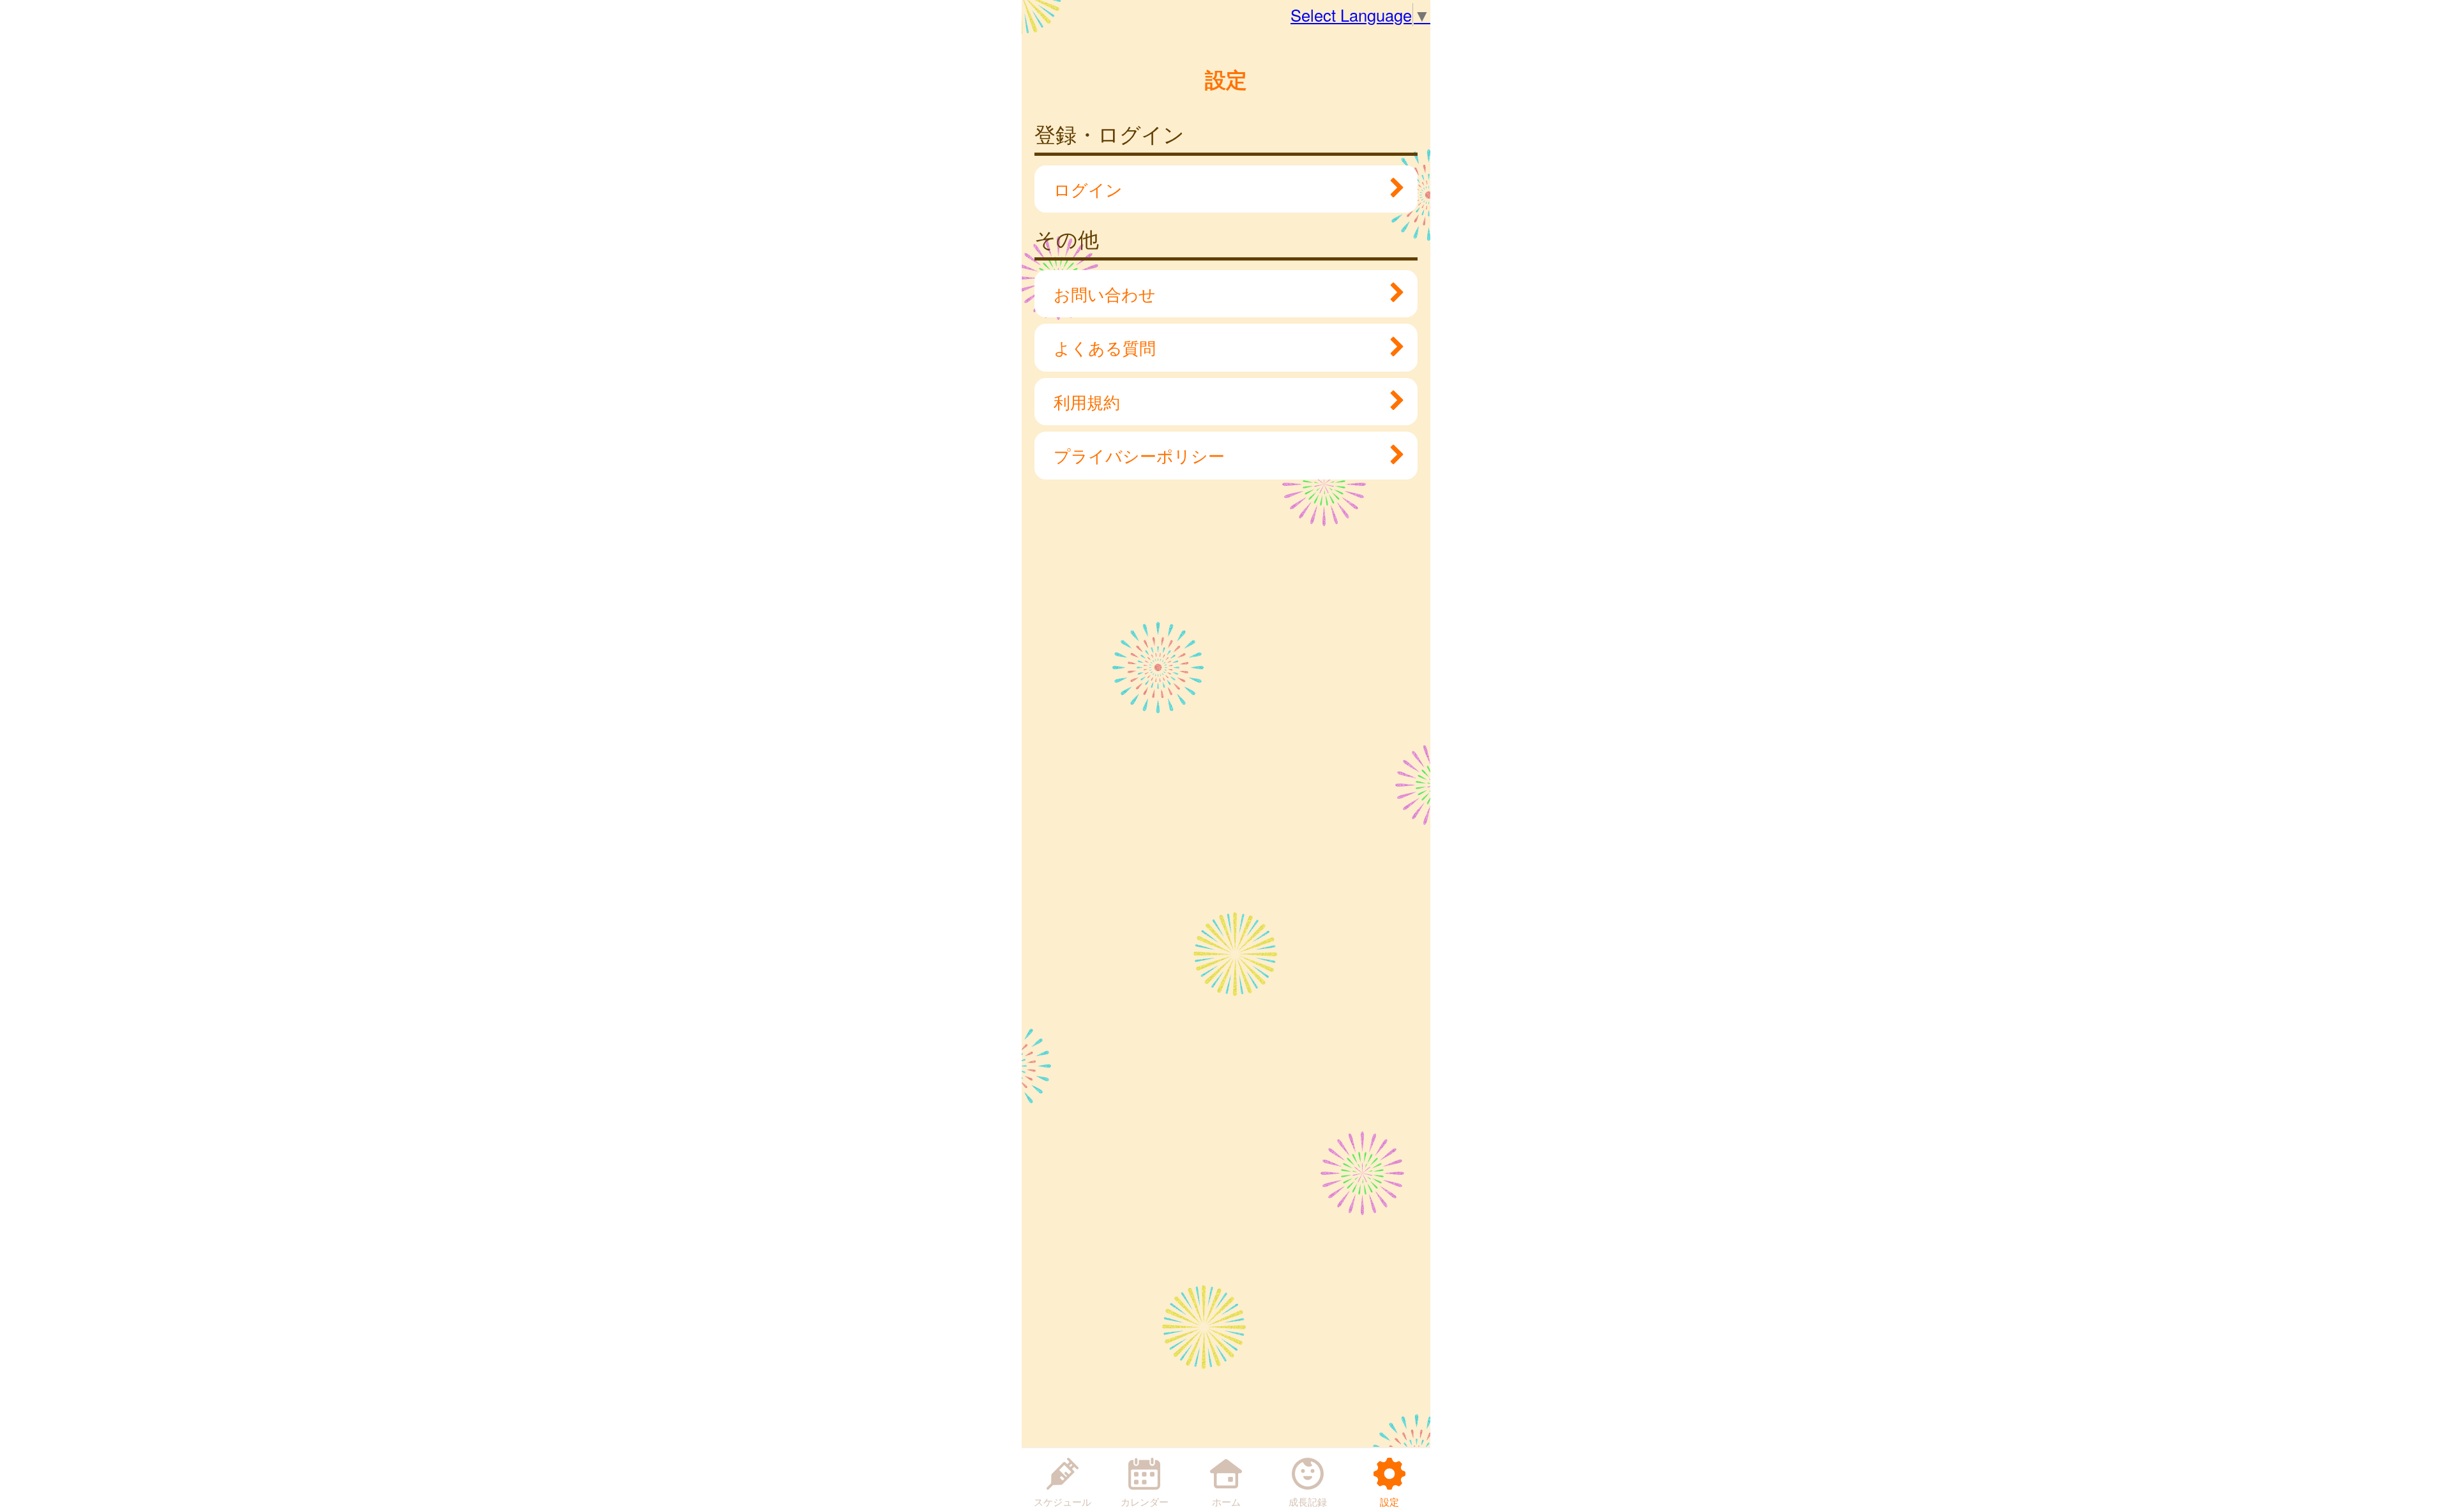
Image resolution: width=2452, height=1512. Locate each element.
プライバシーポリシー (1139, 455)
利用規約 (1087, 402)
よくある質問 (1105, 347)
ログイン (1088, 189)
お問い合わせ (1105, 294)
